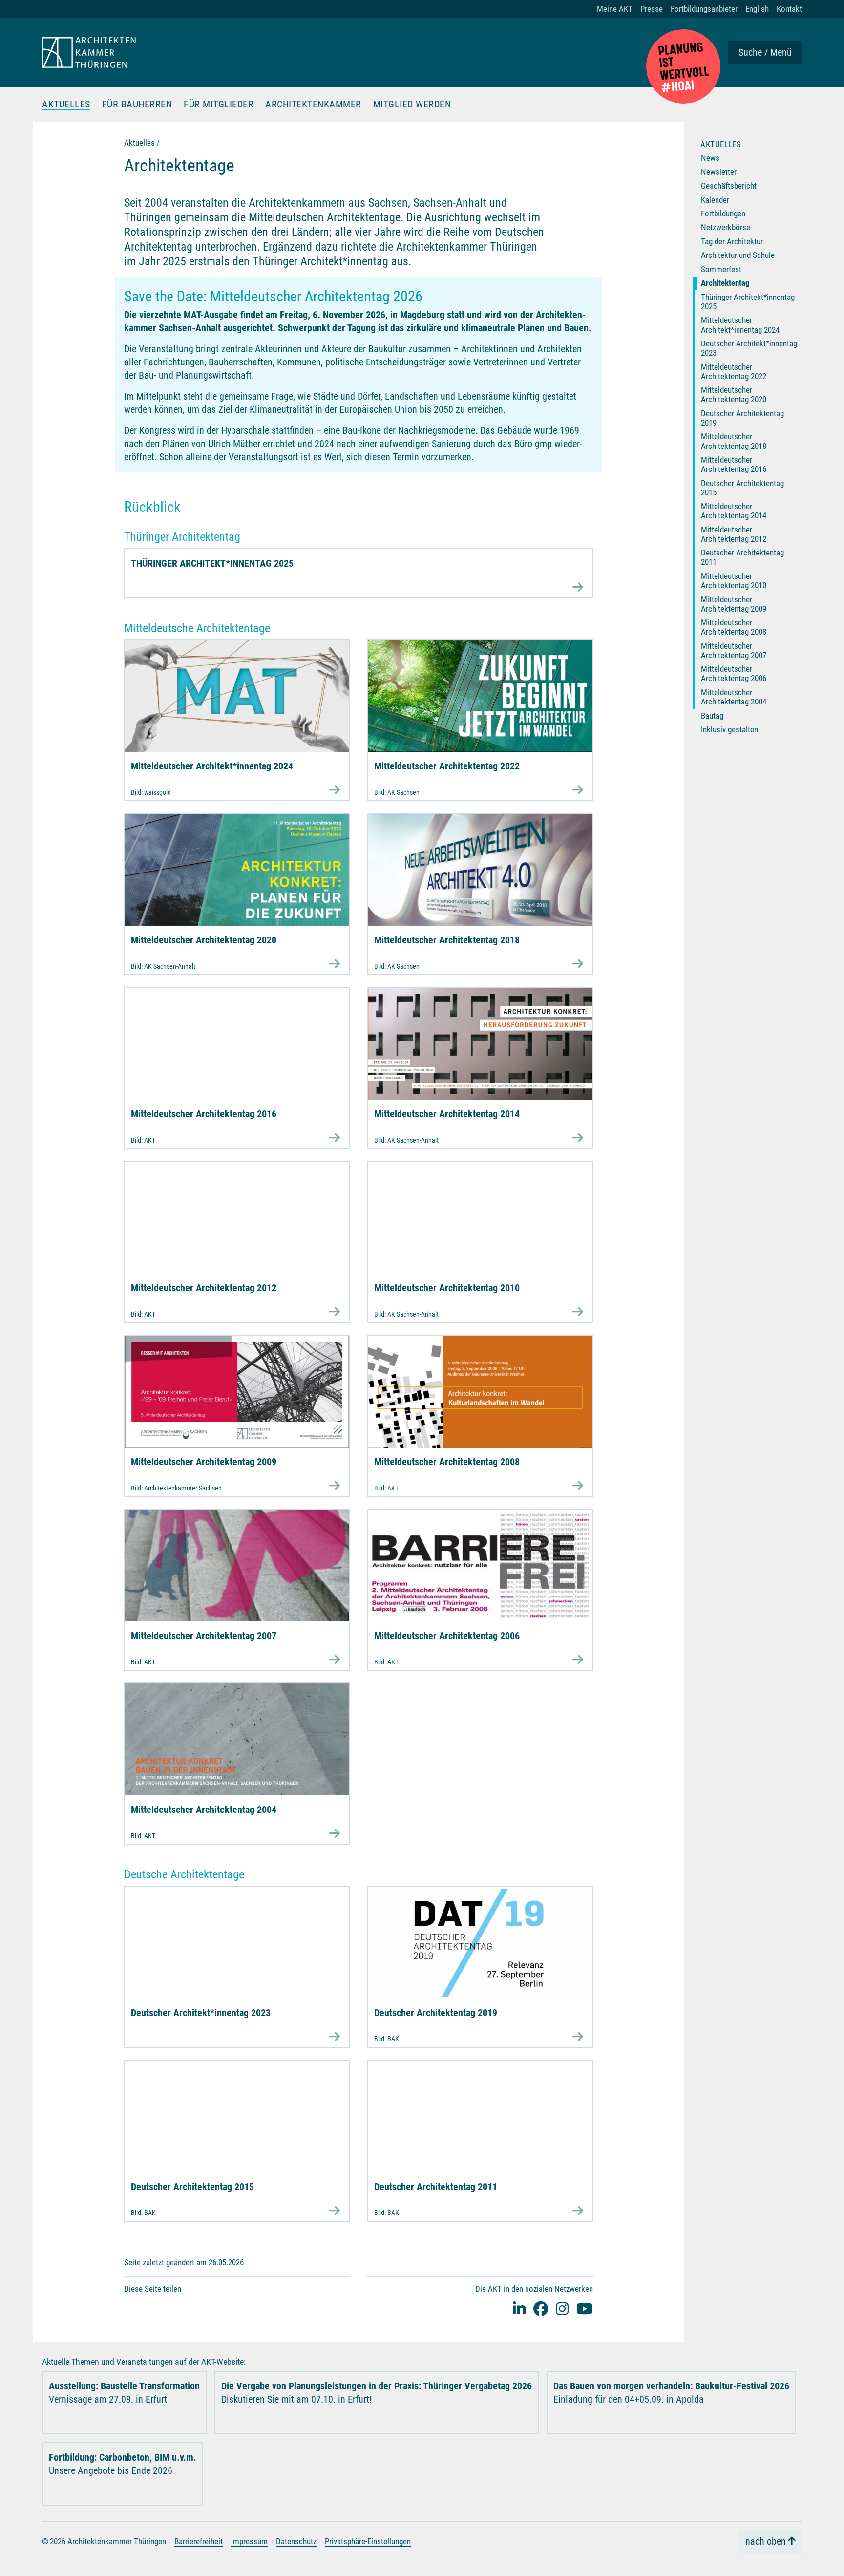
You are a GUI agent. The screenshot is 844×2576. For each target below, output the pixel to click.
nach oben (766, 2541)
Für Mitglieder (219, 105)
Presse (652, 9)
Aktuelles (66, 105)
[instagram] (562, 2309)
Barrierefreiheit (199, 2541)
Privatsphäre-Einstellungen (368, 2541)
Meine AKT (615, 9)
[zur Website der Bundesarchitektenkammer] (683, 66)
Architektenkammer (313, 105)
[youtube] (585, 2309)
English (757, 9)
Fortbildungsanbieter (704, 9)
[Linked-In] (519, 2309)
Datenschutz (296, 2541)
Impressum (249, 2541)
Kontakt (789, 9)
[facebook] (541, 2309)
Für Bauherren (137, 105)
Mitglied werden (412, 105)
